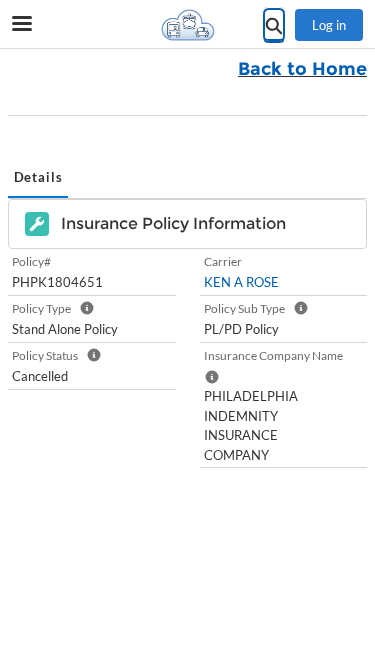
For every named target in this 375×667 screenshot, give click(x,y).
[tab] (38, 179)
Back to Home (302, 69)
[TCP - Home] (188, 25)
